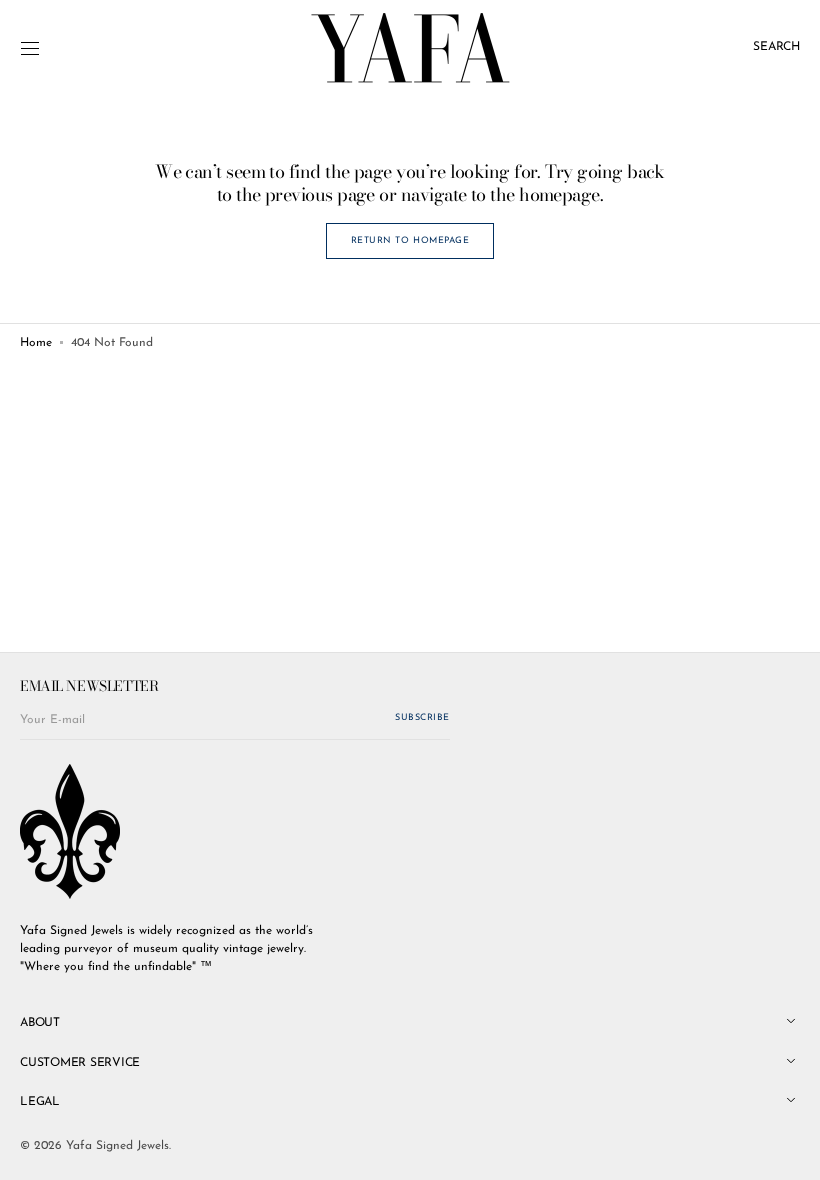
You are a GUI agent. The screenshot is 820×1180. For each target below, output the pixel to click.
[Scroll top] (790, 1150)
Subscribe (422, 717)
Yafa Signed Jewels (117, 1146)
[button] (30, 48)
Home (36, 343)
